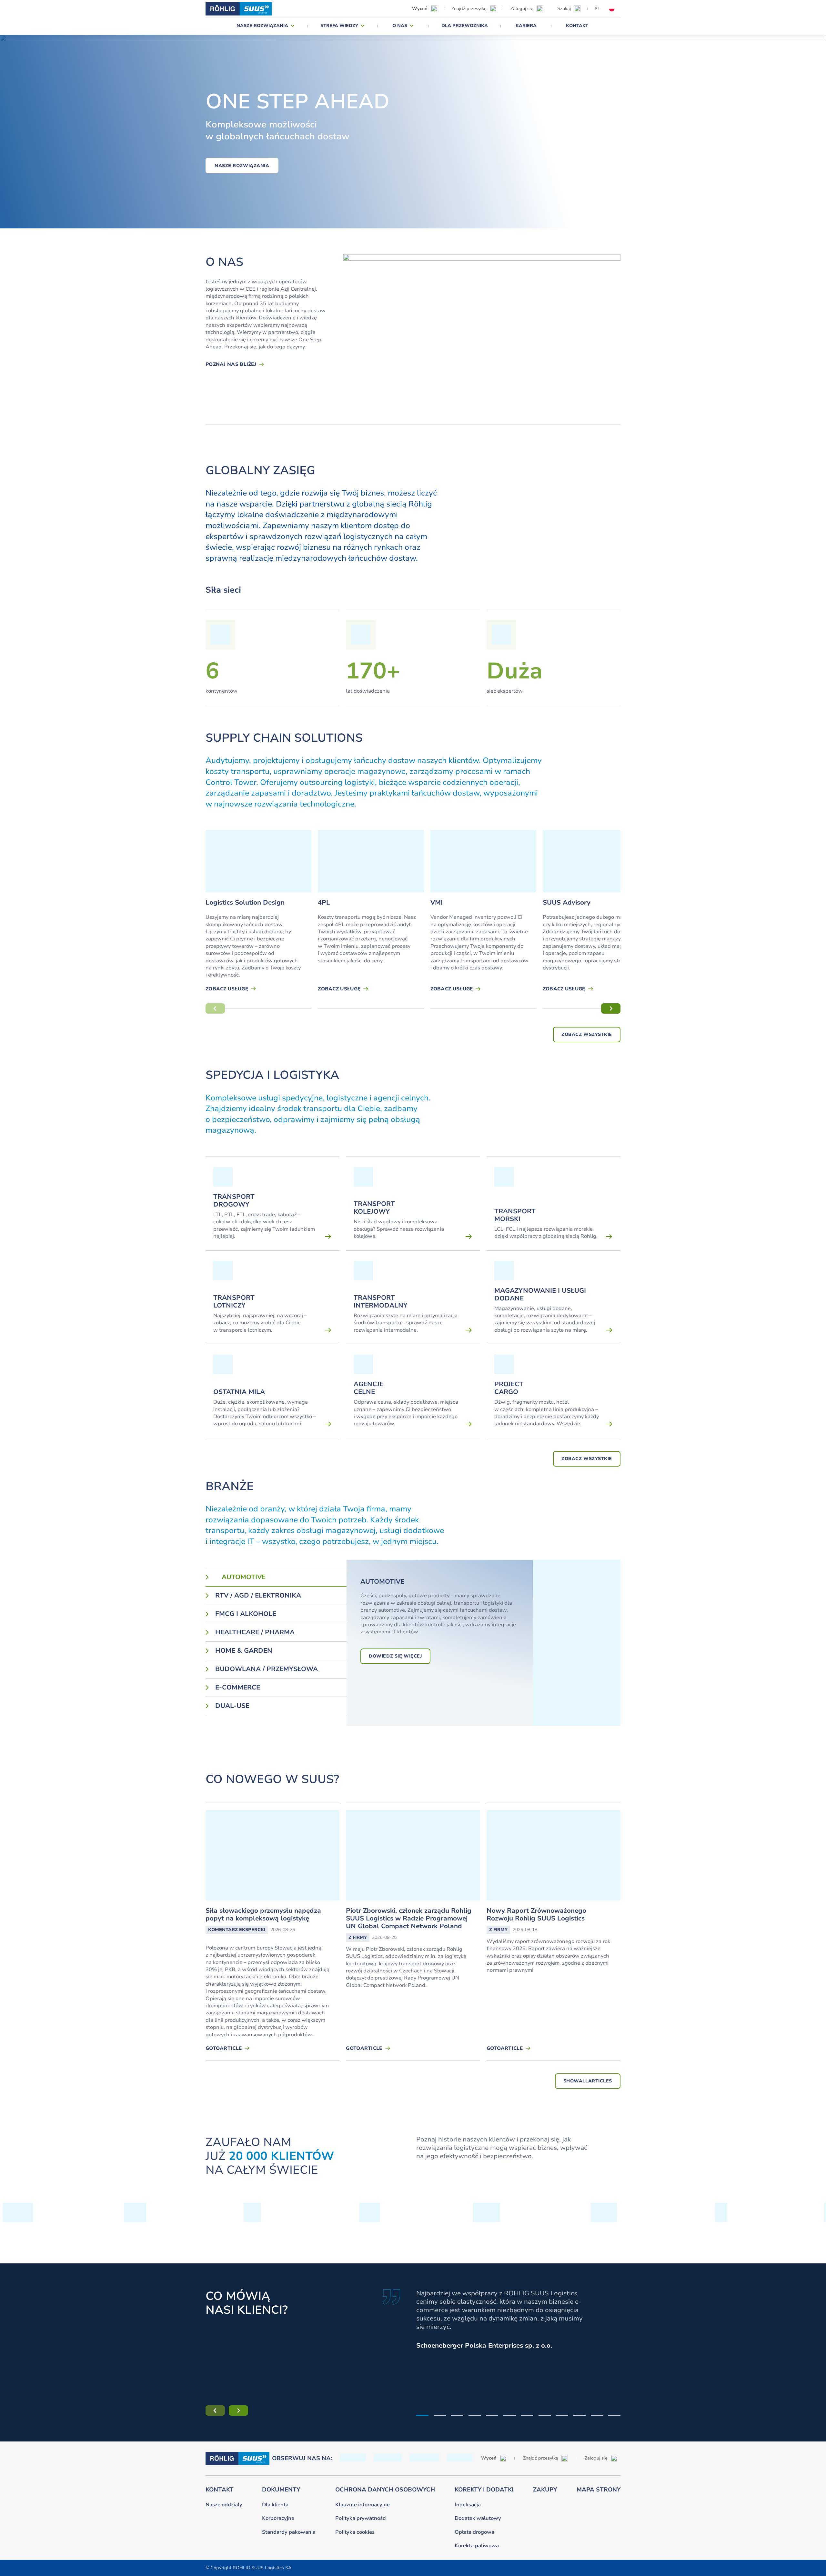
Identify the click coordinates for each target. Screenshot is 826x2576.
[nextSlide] (611, 1008)
